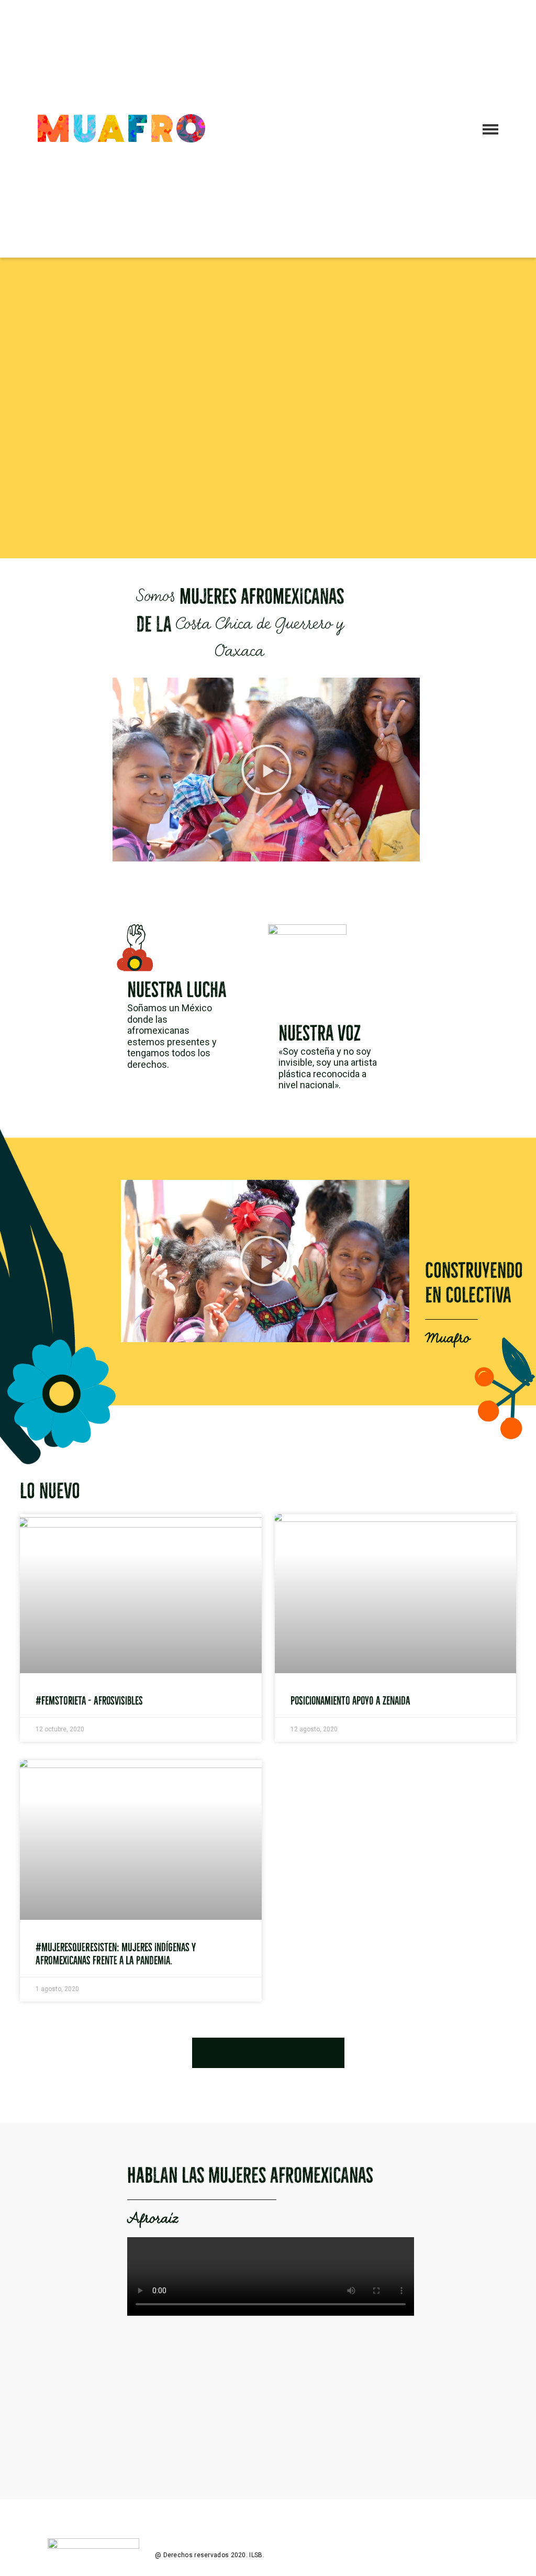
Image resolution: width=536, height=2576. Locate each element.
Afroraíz (153, 2219)
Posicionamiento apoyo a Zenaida (350, 1701)
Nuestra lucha (177, 990)
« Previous (239, 2007)
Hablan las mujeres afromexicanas (250, 2175)
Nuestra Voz (320, 1033)
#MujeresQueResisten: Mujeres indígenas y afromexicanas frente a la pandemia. (116, 1954)
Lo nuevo (50, 1491)
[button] (266, 770)
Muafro (447, 1339)
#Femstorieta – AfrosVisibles (89, 1701)
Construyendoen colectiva (474, 1283)
